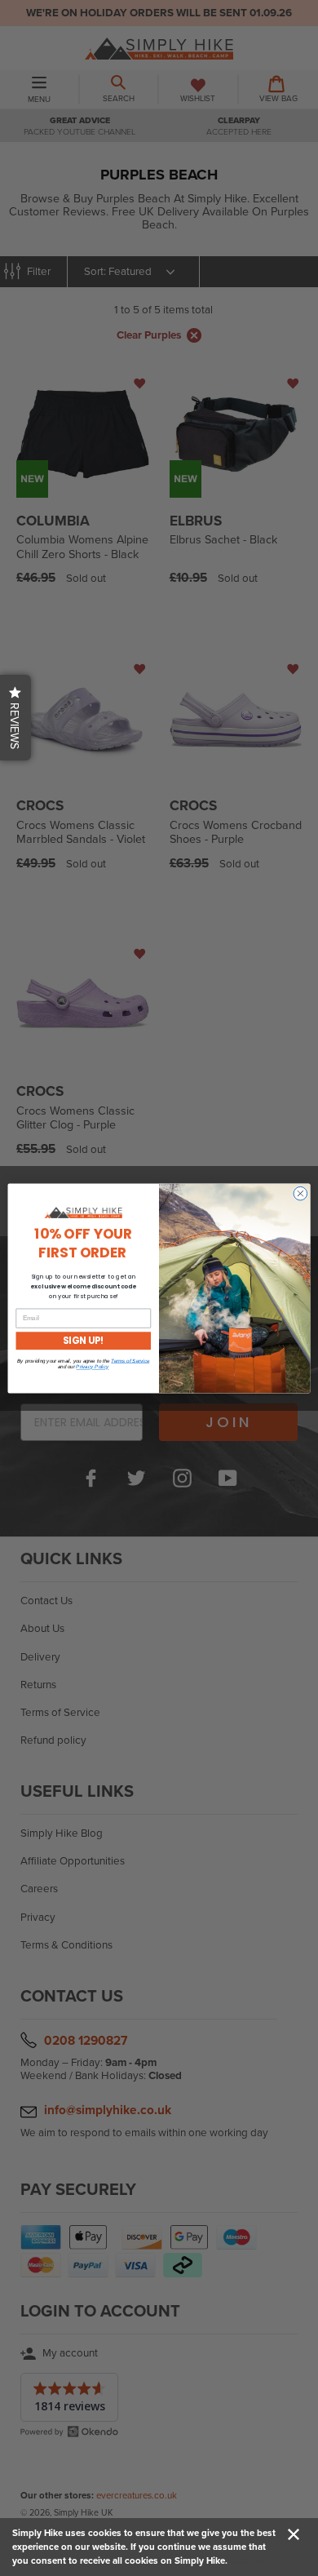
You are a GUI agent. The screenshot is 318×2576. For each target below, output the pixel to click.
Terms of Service (130, 1361)
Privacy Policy (92, 1366)
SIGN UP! (83, 1341)
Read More (253, 2560)
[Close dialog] (300, 1193)
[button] (15, 718)
